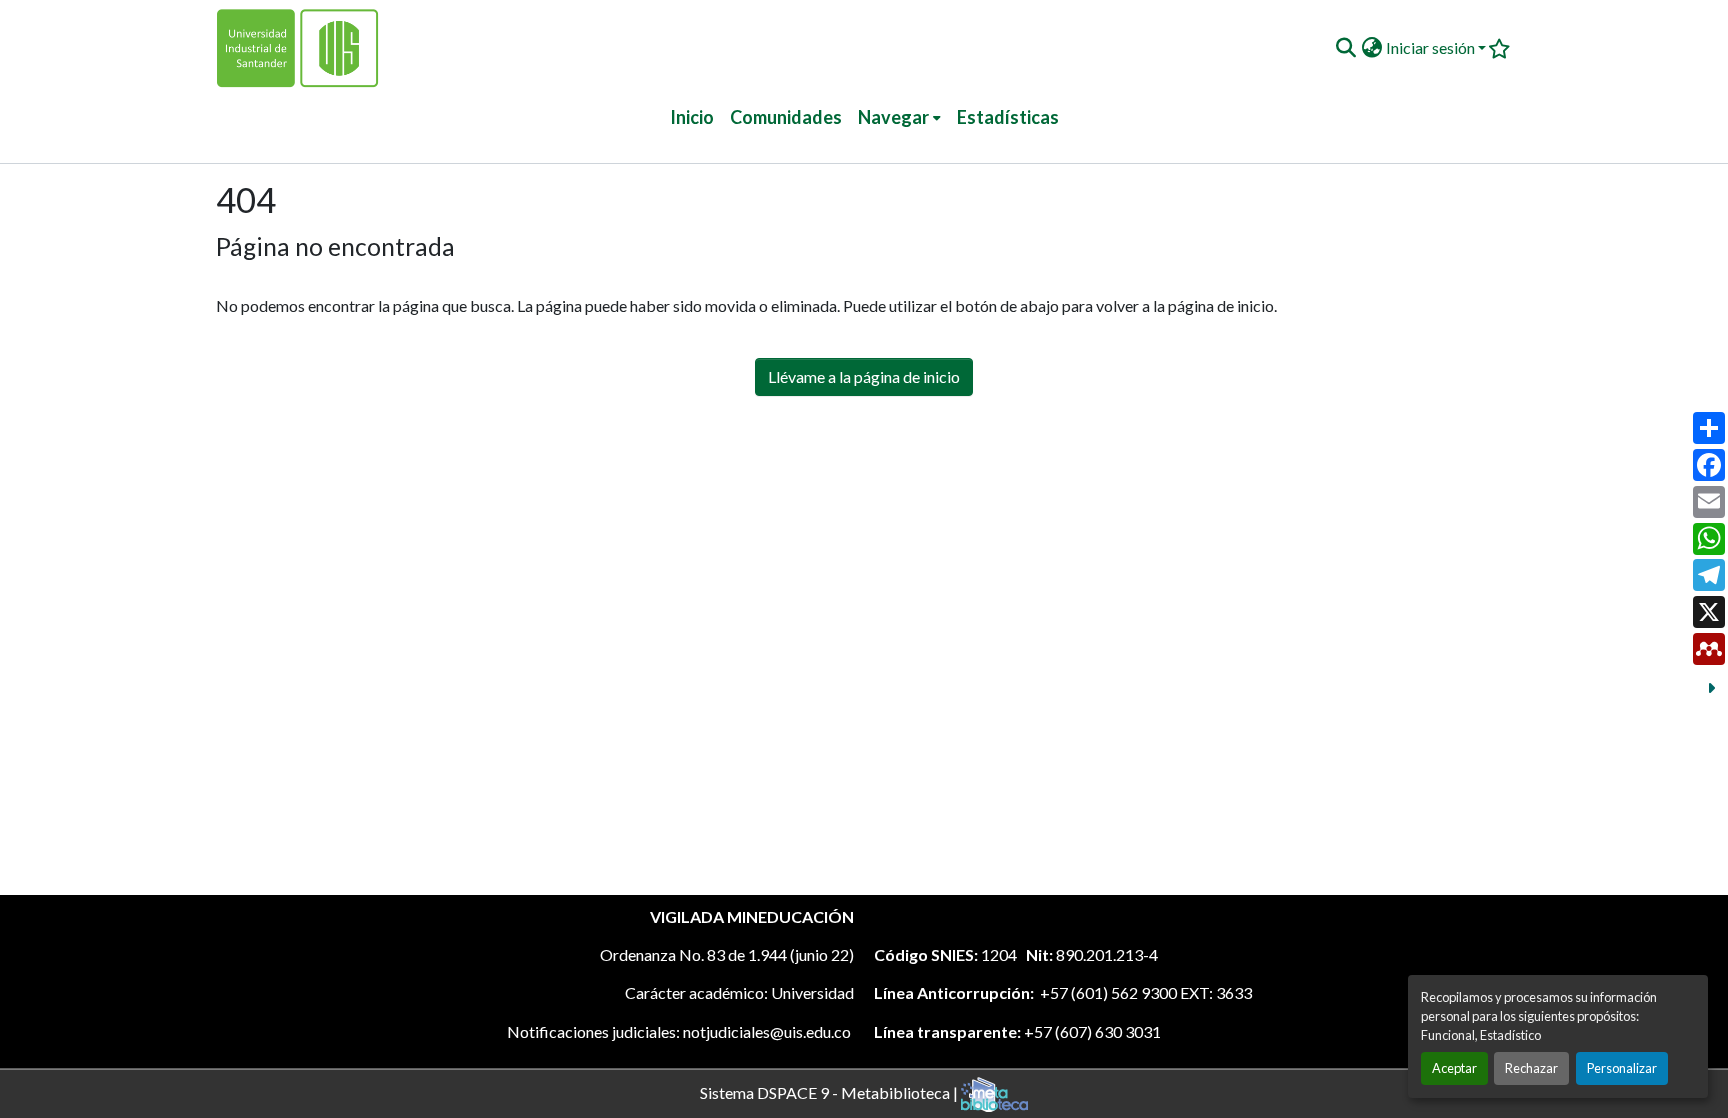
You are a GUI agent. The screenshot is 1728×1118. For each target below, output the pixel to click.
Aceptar (1454, 1068)
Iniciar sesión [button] (1432, 47)
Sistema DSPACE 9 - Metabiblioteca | (830, 1091)
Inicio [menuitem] (692, 117)
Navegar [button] (893, 117)
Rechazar (1531, 1068)
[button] (1345, 48)
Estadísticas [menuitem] (1008, 117)
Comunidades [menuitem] (786, 117)
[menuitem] (899, 117)
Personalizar (1622, 1068)
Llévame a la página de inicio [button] (864, 376)
